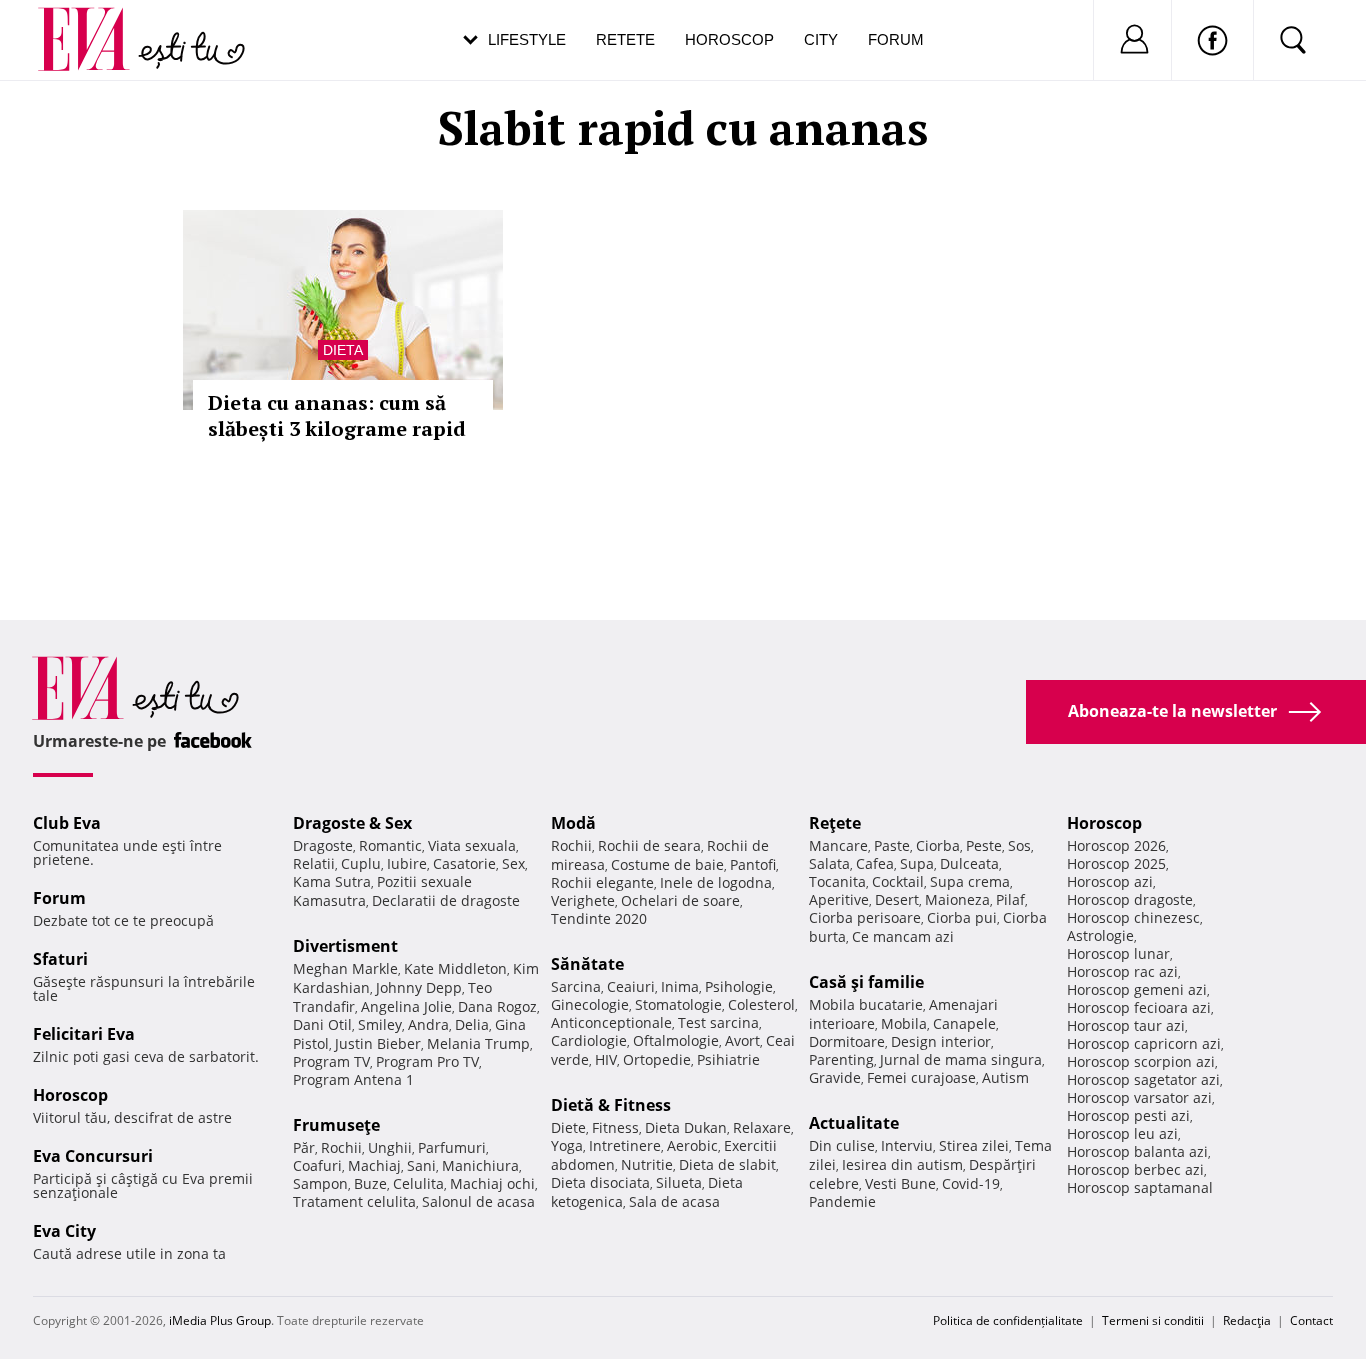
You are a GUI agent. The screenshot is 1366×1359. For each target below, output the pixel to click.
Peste (984, 845)
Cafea (875, 863)
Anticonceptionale (611, 1022)
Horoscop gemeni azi (1137, 989)
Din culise (842, 1145)
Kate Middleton (455, 968)
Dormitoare (847, 1041)
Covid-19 (971, 1183)
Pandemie (842, 1201)
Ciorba (938, 845)
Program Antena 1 (353, 1079)
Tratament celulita (354, 1201)
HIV (606, 1059)
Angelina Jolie (406, 1006)
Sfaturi (60, 959)
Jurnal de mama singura (961, 1059)
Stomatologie (678, 1004)
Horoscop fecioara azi (1139, 1007)
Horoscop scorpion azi (1141, 1061)
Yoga (567, 1145)
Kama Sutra (332, 881)
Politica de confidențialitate (1008, 1320)
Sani (421, 1165)
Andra (428, 1024)
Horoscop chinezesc (1133, 917)
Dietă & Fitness (611, 1105)
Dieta (343, 350)
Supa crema (970, 881)
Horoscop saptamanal (1140, 1187)
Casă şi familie (866, 982)
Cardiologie (589, 1040)
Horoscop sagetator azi (1143, 1079)
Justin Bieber (378, 1043)
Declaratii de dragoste (446, 900)
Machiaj (374, 1165)
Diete (568, 1127)
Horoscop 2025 (1116, 863)
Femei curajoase (921, 1077)
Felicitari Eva (84, 1034)
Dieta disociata (600, 1182)
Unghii (390, 1147)
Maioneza (957, 899)
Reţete (835, 823)
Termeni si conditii (1153, 1320)
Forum (896, 39)
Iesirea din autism (902, 1164)
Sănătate (587, 964)
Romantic (390, 845)
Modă (573, 823)
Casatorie (464, 863)
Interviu (907, 1145)
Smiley (380, 1024)
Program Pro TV (427, 1061)
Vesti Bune (900, 1183)
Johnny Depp (419, 987)
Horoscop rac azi (1122, 971)
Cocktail (898, 881)
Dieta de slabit (727, 1164)
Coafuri (317, 1165)
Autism (1005, 1077)
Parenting (841, 1059)
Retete (625, 39)
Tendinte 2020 (599, 918)
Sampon (320, 1183)
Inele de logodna (716, 882)
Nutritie (647, 1164)
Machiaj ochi (492, 1183)
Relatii (314, 863)
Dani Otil (322, 1024)
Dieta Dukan (686, 1127)
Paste (892, 845)
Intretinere (625, 1145)
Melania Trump (478, 1043)
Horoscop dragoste (1130, 899)
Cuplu (361, 863)
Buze (370, 1183)
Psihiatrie (728, 1059)
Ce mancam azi (903, 936)
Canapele (964, 1023)
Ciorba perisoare (865, 917)
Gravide (835, 1077)
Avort (742, 1040)
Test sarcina (718, 1022)
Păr (304, 1147)
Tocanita (837, 881)
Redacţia (1247, 1320)
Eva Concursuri (93, 1156)
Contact (1311, 1320)
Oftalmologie (676, 1040)
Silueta (679, 1182)
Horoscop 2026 (1116, 845)
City (821, 39)
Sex (513, 863)
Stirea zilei (974, 1145)
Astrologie (1100, 935)
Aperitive (839, 899)
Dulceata (969, 863)
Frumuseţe (336, 1125)
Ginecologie (590, 1004)
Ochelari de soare (680, 900)
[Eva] (95, 23)
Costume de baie (667, 864)
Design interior (941, 1041)
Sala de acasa (674, 1201)
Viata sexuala (472, 845)
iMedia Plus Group (220, 1320)
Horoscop (729, 39)
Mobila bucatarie (866, 1004)
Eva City (64, 1231)
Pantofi (753, 864)
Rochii (341, 1147)
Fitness (615, 1127)
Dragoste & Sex (352, 823)
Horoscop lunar (1118, 953)
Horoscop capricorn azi (1144, 1043)
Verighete (583, 900)
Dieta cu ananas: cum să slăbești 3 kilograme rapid (337, 415)
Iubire (407, 863)
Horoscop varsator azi (1139, 1097)
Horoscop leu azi (1122, 1133)
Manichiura (480, 1165)
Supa (917, 863)
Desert (897, 899)
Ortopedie (657, 1059)
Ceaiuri (631, 986)
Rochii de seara (649, 845)
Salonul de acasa (478, 1201)
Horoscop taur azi (1126, 1025)
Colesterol (761, 1004)
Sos (1019, 845)
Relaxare (762, 1127)
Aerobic (692, 1145)
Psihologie (739, 986)
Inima (680, 986)
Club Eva (67, 823)
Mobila (904, 1023)
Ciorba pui (962, 917)
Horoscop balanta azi (1137, 1151)
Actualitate (854, 1123)
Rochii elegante (602, 882)
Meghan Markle (345, 968)
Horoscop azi (1110, 881)
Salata (829, 863)
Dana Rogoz (497, 1006)
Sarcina (576, 986)
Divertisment (345, 946)
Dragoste (323, 845)
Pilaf (1010, 899)
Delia (472, 1024)
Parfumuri (452, 1147)
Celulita (418, 1183)
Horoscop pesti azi (1128, 1115)
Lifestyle (527, 39)
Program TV (331, 1061)
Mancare (838, 845)
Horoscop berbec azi (1135, 1169)
